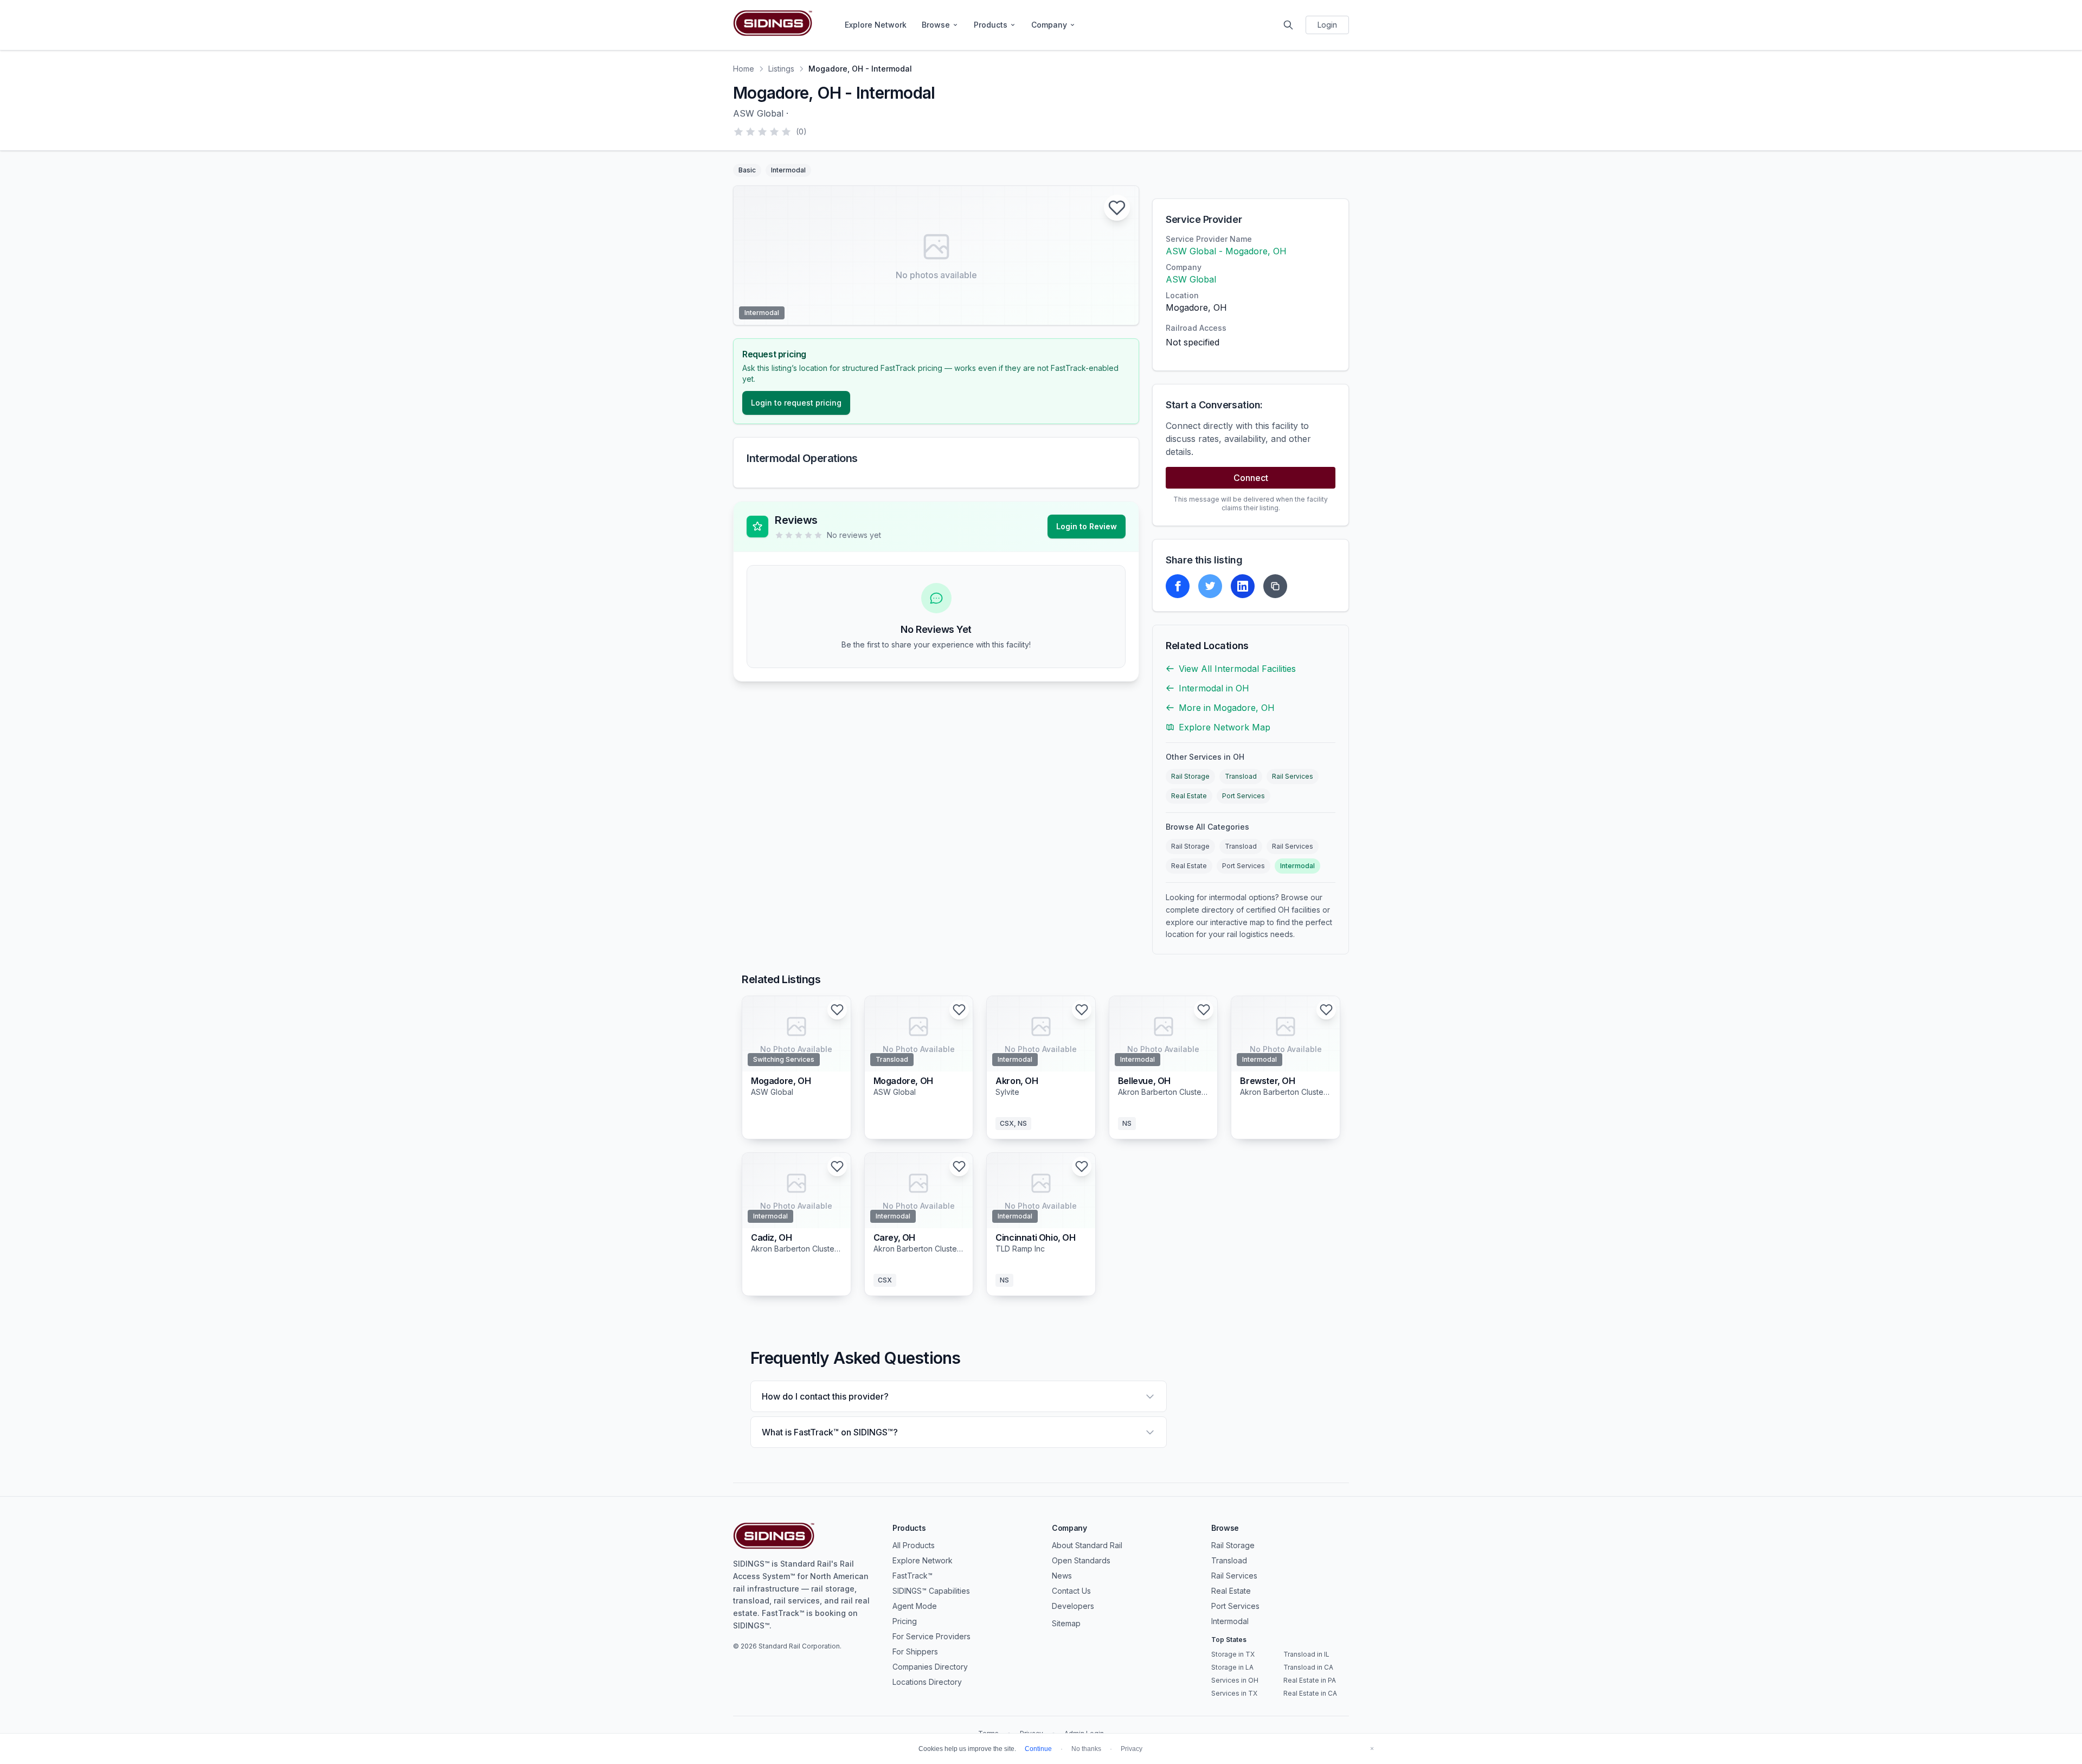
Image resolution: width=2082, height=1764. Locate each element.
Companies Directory (930, 1667)
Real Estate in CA (1310, 1693)
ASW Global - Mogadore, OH (1226, 251)
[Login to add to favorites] (1117, 208)
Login (1327, 25)
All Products (914, 1545)
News (1062, 1576)
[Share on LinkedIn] (1243, 586)
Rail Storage (1190, 776)
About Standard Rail (1087, 1545)
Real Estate (1189, 796)
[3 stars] (762, 132)
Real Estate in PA (1310, 1680)
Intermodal (1297, 866)
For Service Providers (931, 1636)
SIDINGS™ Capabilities (931, 1591)
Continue (1038, 1749)
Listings (781, 69)
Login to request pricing (796, 403)
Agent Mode (915, 1606)
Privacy (1132, 1749)
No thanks (1086, 1749)
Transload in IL (1306, 1654)
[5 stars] (786, 132)
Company (1049, 25)
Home (744, 69)
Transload (1241, 776)
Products (991, 25)
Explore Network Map (1225, 727)
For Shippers (915, 1651)
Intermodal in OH (1214, 688)
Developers (1073, 1606)
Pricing (905, 1621)
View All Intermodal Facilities (1237, 669)
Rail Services (1293, 776)
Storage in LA (1232, 1667)
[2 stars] (750, 132)
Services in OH (1235, 1680)
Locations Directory (927, 1682)
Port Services (1244, 796)
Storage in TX (1233, 1654)
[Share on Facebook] (1178, 586)
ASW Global (1191, 279)
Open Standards (1081, 1560)
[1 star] (738, 132)
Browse (936, 25)
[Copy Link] (1275, 586)
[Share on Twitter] (1210, 586)
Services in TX (1234, 1693)
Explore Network (876, 25)
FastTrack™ (913, 1576)
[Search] (1288, 25)
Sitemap (1066, 1623)
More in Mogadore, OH (1227, 708)
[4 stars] (774, 132)
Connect (1251, 478)
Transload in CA (1308, 1667)
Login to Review (1087, 526)
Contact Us (1071, 1591)
